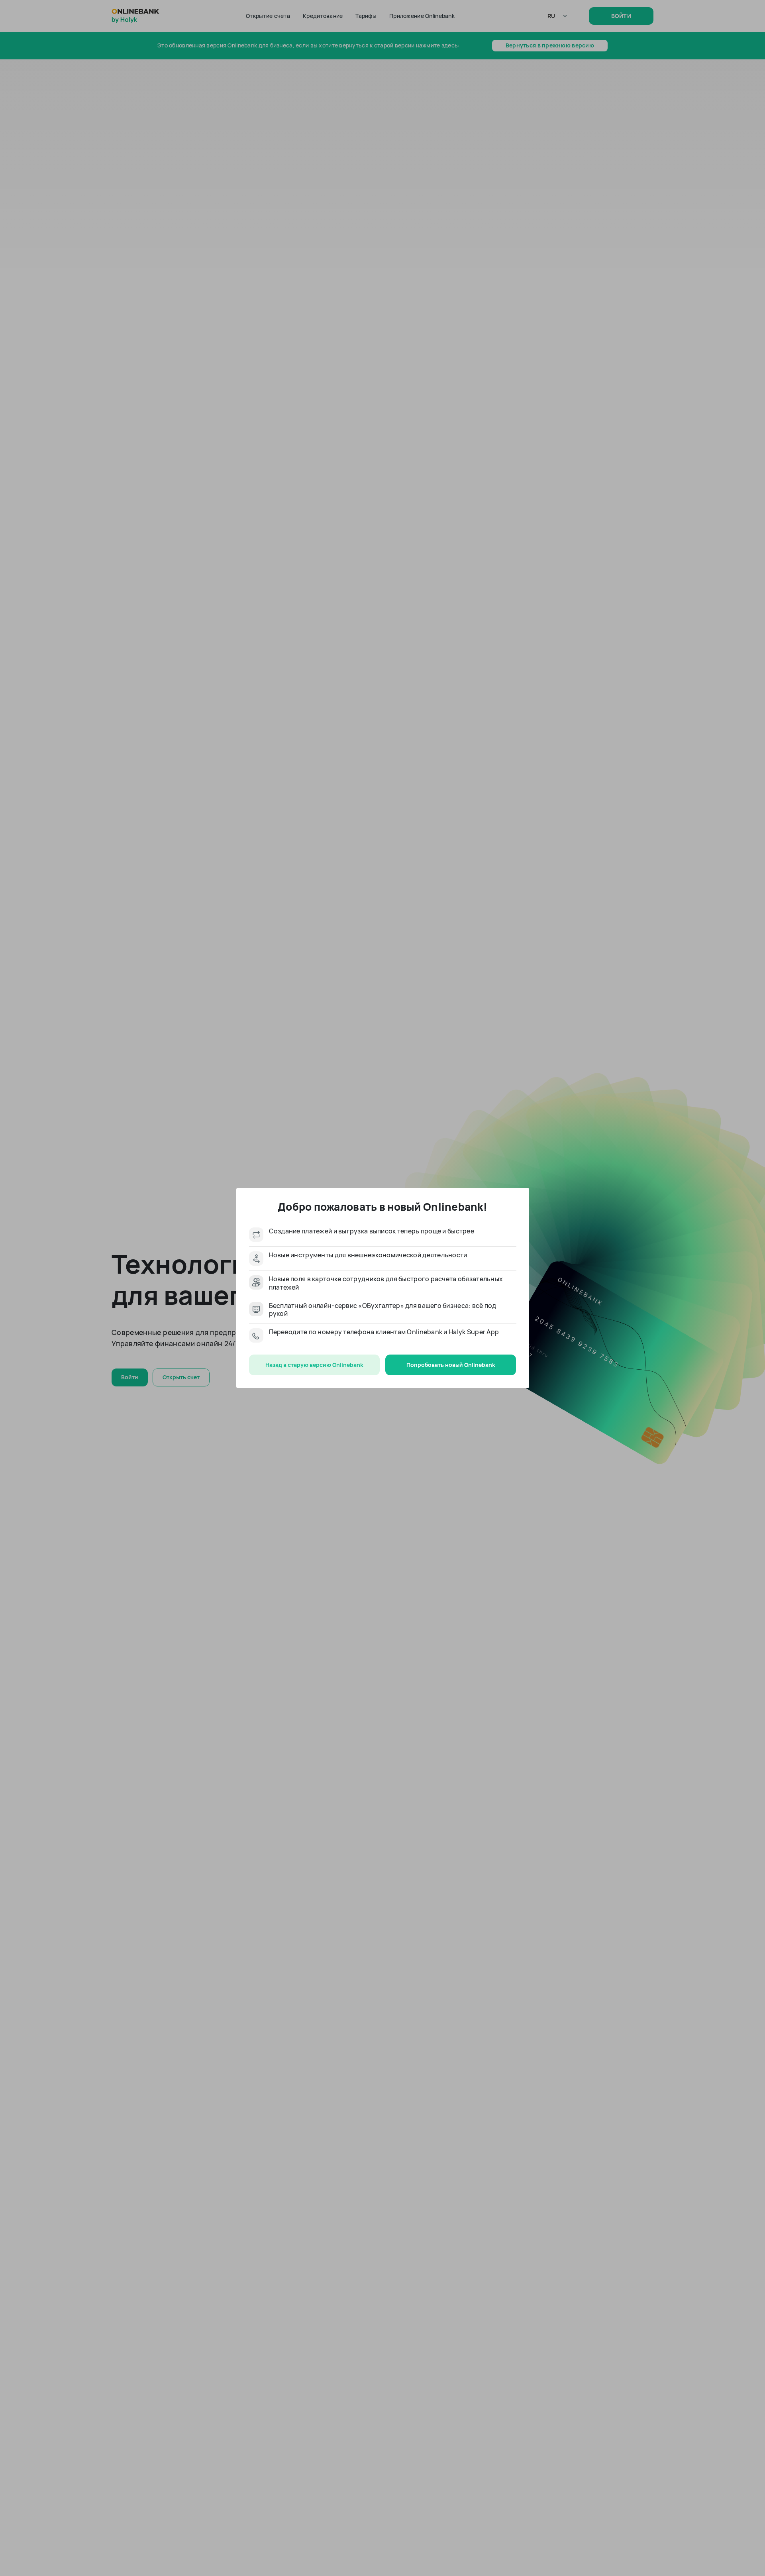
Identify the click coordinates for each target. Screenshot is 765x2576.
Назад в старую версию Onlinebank (314, 1365)
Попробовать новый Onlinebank (451, 1365)
